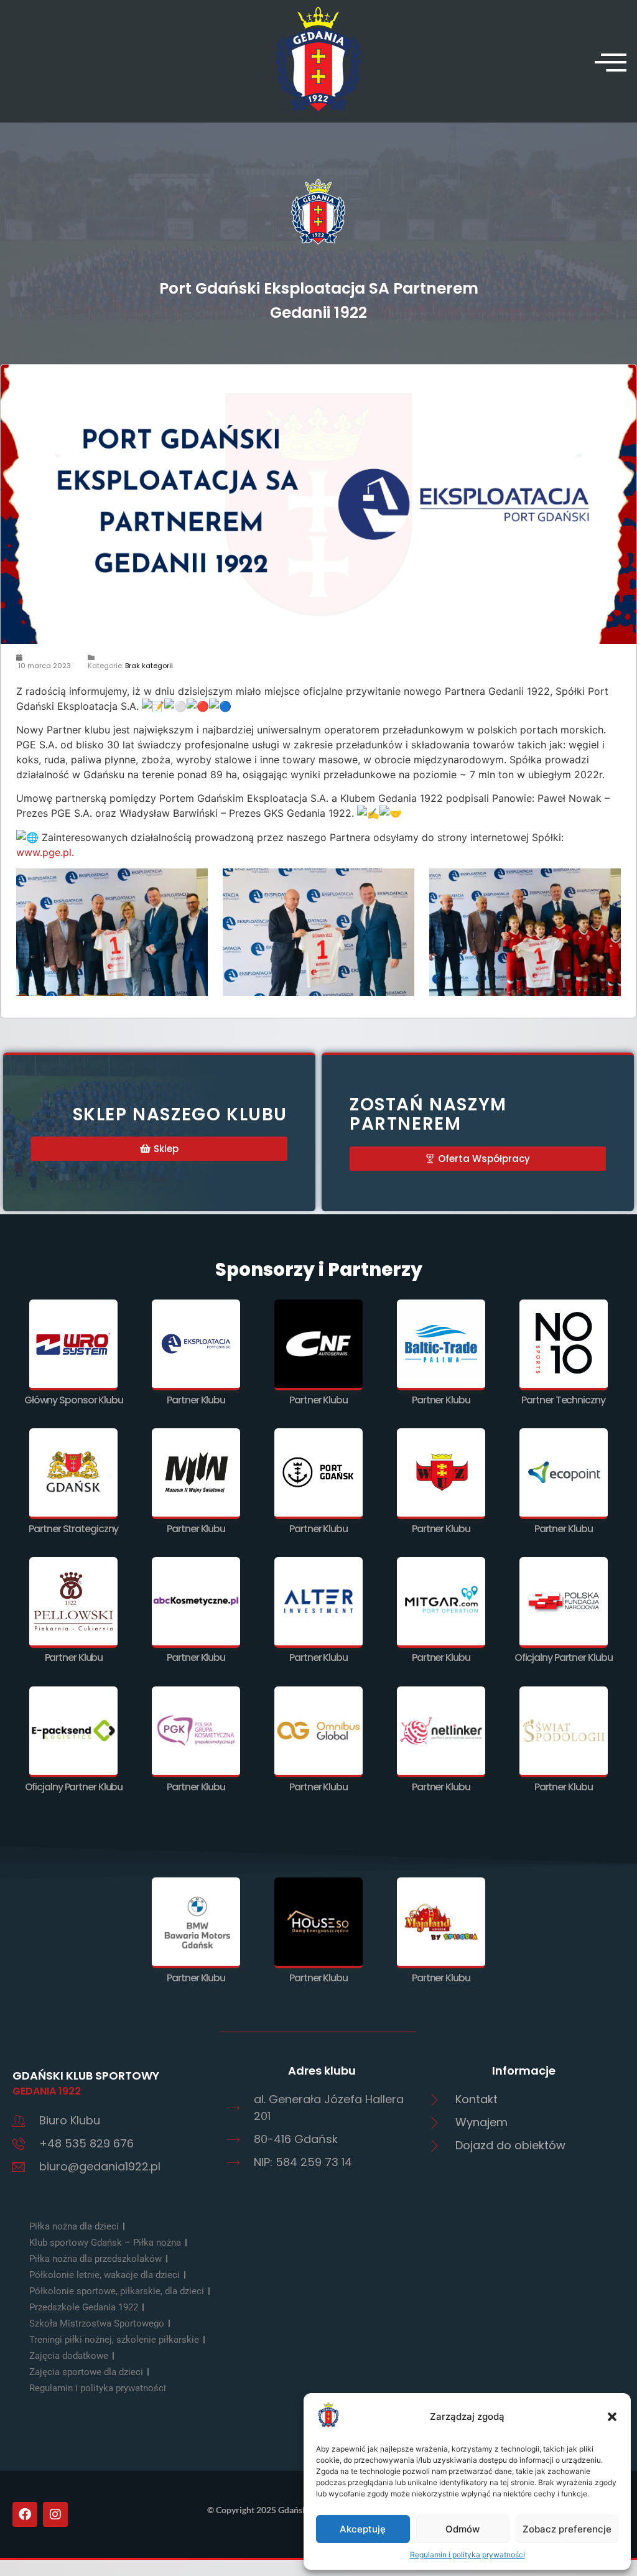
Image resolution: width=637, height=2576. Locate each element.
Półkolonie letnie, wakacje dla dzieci (105, 2275)
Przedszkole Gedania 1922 (84, 2307)
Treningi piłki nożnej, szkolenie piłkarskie (114, 2340)
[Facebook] (25, 2514)
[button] (612, 2417)
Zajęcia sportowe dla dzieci (86, 2372)
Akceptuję (363, 2529)
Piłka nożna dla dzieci (74, 2226)
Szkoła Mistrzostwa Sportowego (97, 2323)
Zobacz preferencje (567, 2529)
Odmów (463, 2529)
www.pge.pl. (45, 852)
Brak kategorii (149, 666)
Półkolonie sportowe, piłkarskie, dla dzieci (117, 2291)
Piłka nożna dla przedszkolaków (95, 2259)
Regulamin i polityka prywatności (467, 2555)
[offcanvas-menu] (611, 62)
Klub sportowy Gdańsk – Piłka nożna (105, 2243)
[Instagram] (55, 2514)
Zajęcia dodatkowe (69, 2356)
